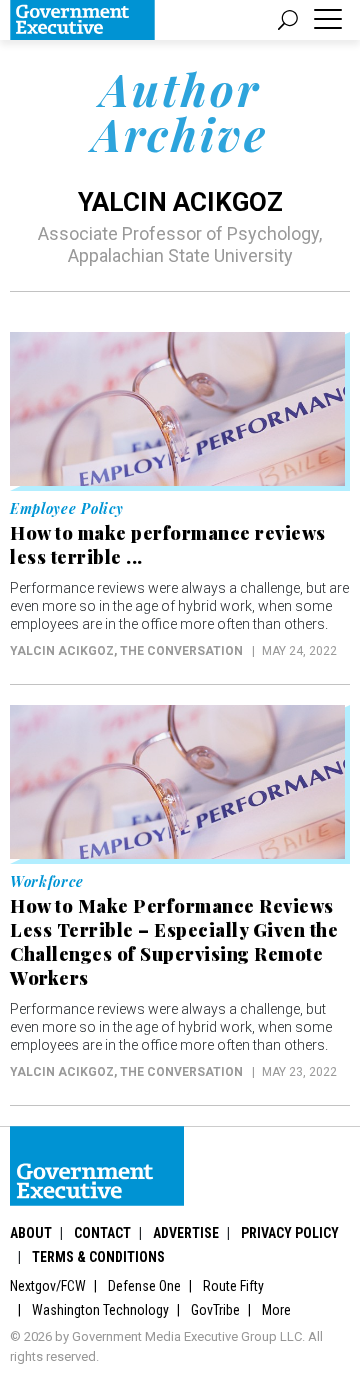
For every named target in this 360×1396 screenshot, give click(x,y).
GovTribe (215, 1310)
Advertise (186, 1233)
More (276, 1310)
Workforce (46, 882)
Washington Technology (100, 1310)
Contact (102, 1233)
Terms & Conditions (98, 1257)
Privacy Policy (290, 1233)
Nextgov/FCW (48, 1286)
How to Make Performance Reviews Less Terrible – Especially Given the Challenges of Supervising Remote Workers (174, 942)
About (31, 1233)
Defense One (144, 1286)
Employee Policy (67, 509)
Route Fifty (233, 1286)
